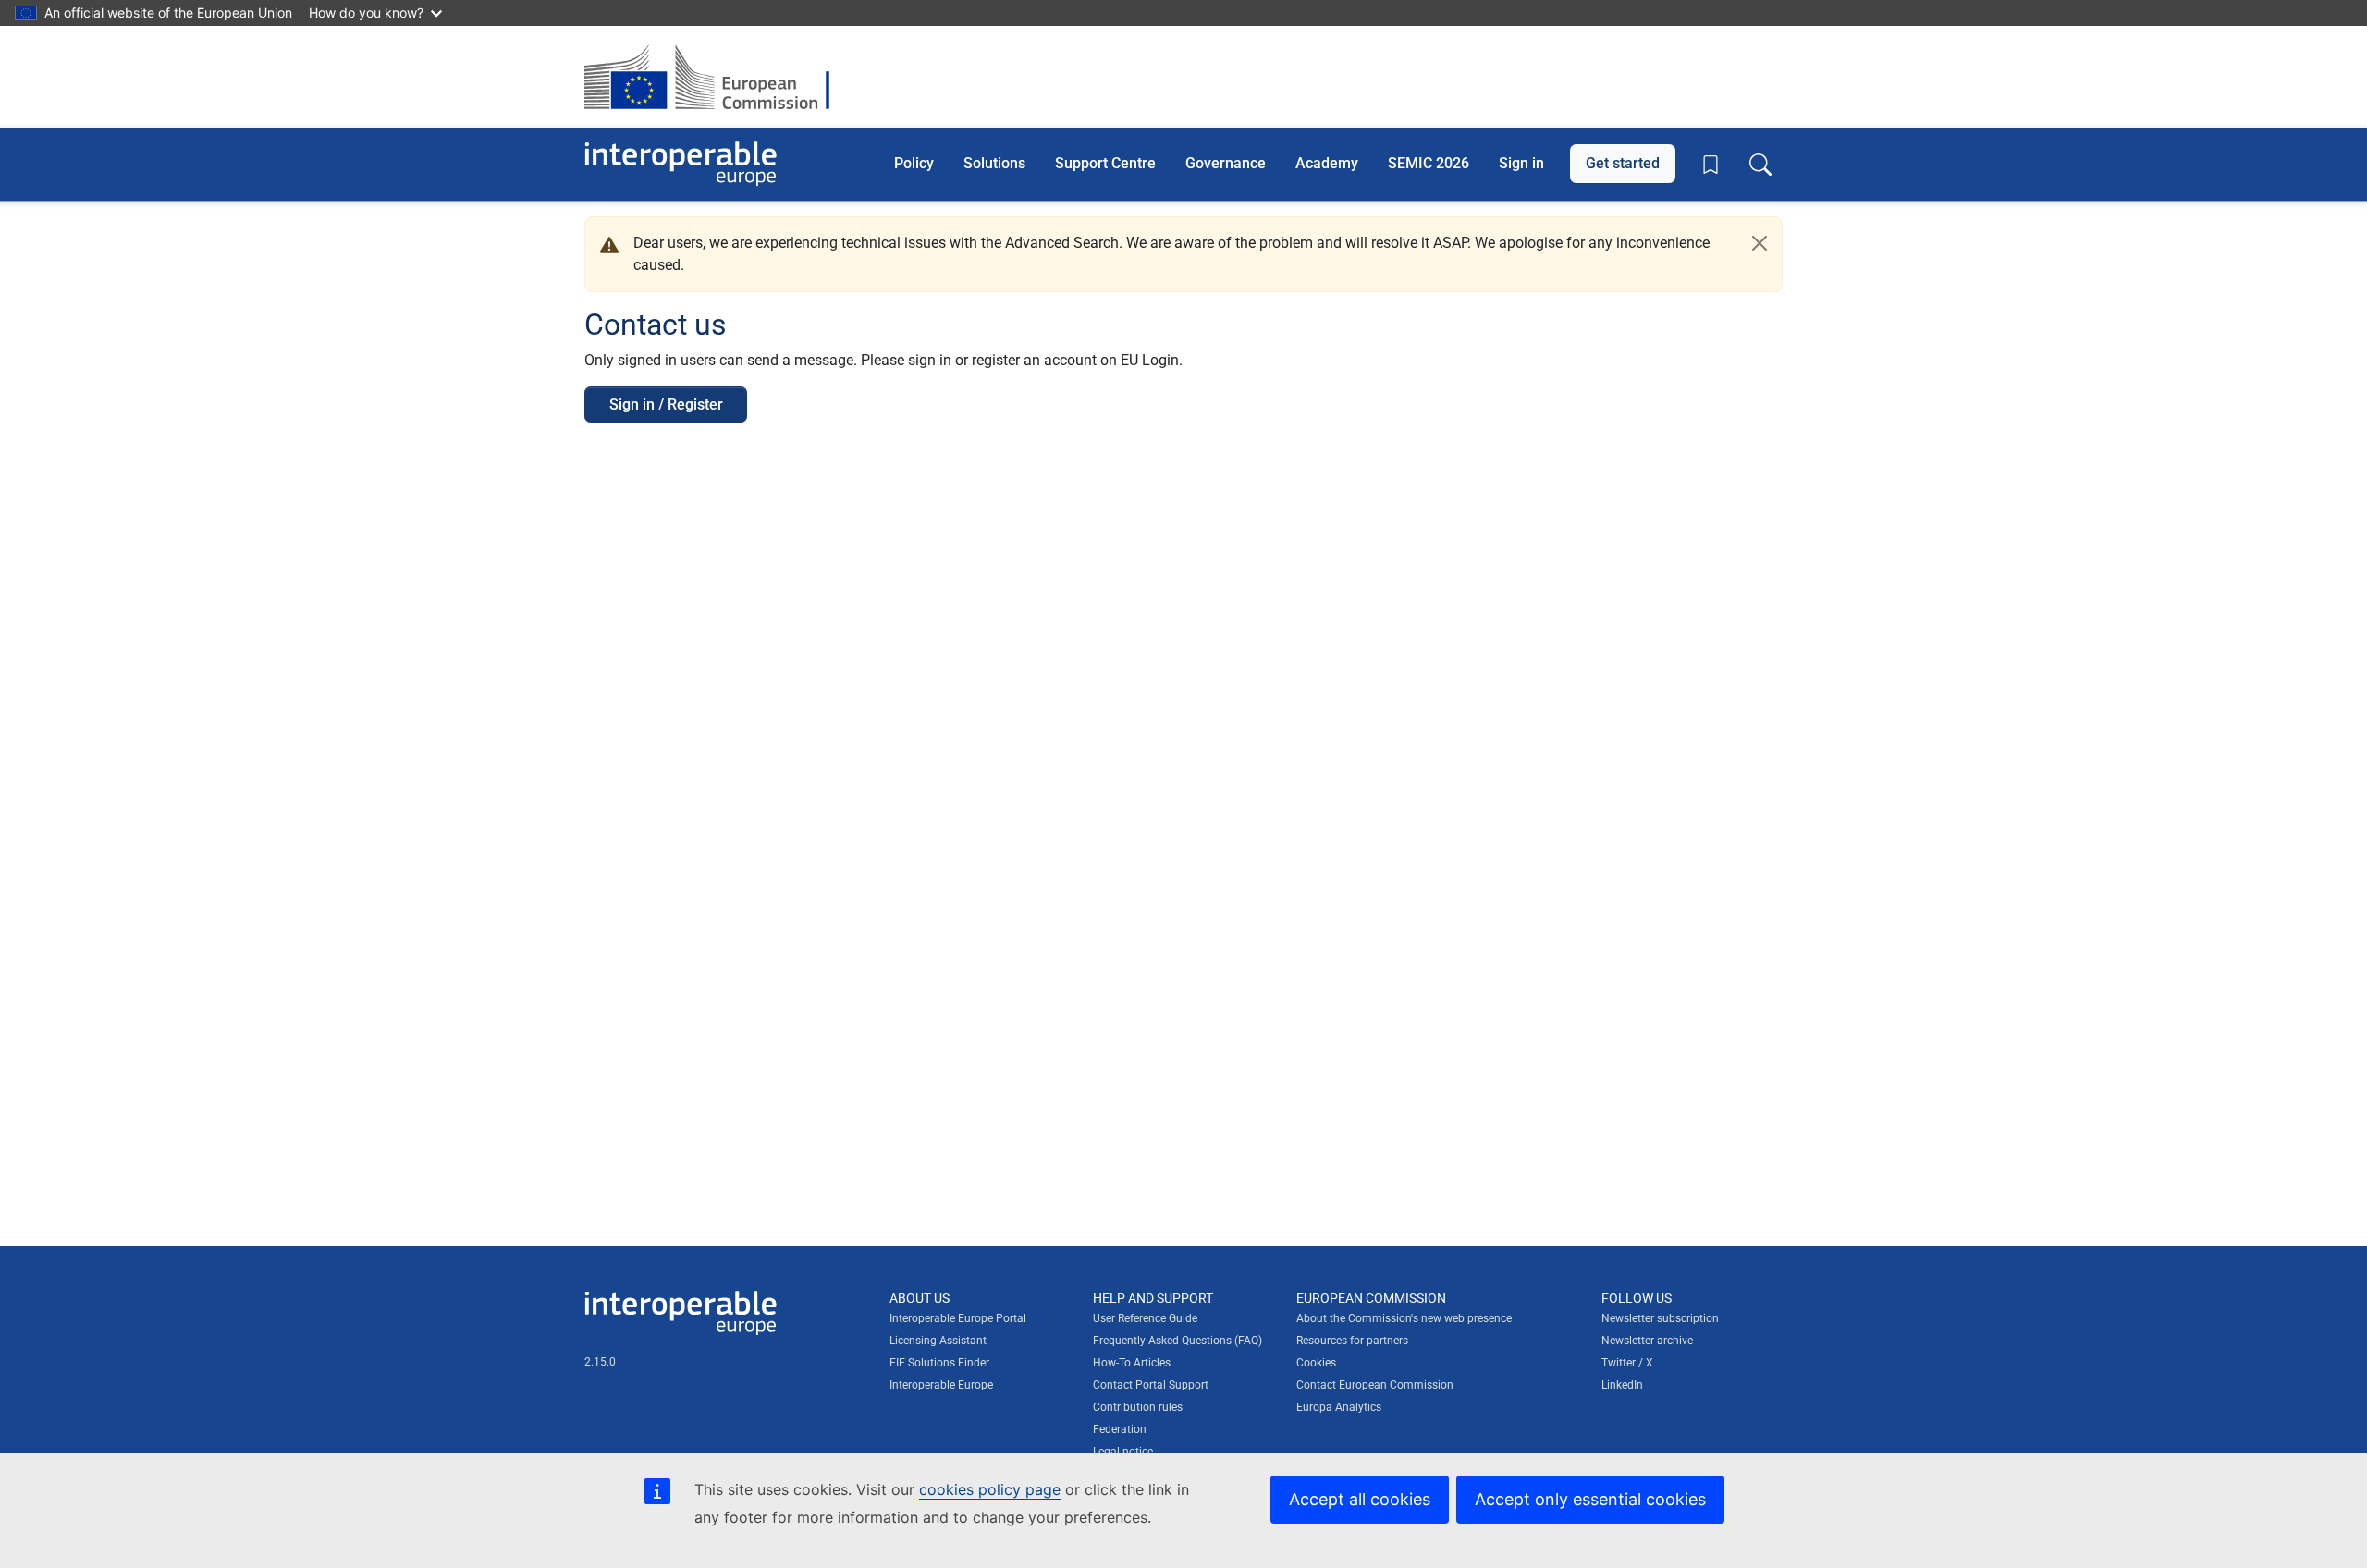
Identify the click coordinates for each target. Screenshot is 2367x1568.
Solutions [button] (994, 163)
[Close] (1760, 243)
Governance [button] (1226, 163)
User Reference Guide (1145, 1318)
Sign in (1521, 163)
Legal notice (1123, 1452)
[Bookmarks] (1711, 165)
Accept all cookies (1360, 1499)
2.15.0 (600, 1362)
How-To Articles (1132, 1363)
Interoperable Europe (941, 1385)
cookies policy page (990, 1489)
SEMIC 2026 (1429, 163)
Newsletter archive (1647, 1341)
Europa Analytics (1339, 1407)
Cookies (1316, 1363)
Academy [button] (1327, 163)
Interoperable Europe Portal (958, 1318)
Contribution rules (1138, 1407)
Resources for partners (1352, 1341)
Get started (1623, 163)
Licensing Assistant (938, 1341)
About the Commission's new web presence (1404, 1318)
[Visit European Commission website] (716, 77)
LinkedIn (1622, 1385)
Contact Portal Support (1151, 1385)
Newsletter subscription (1660, 1318)
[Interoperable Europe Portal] (681, 164)
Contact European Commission (1375, 1385)
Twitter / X (1627, 1363)
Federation (1120, 1429)
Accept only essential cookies (1590, 1499)
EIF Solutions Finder (939, 1363)
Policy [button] (914, 163)
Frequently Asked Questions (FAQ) (1177, 1341)
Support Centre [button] (1105, 163)
